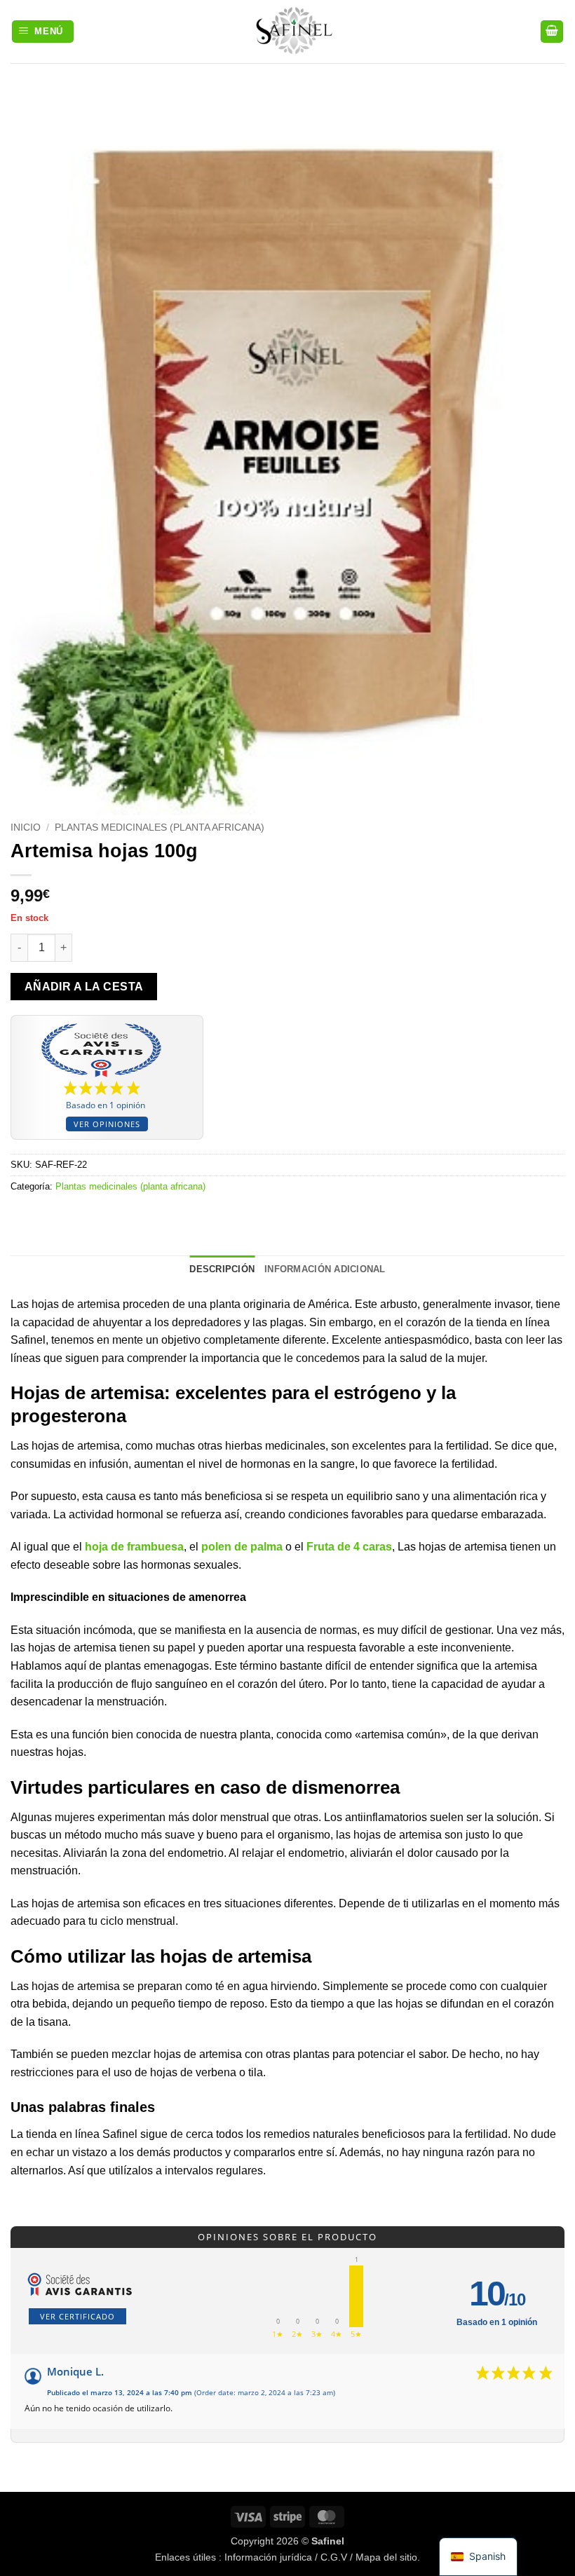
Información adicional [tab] (325, 1269)
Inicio (26, 827)
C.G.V (334, 2557)
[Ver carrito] (552, 32)
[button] (43, 32)
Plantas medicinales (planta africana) (160, 827)
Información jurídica (268, 2557)
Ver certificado (77, 2316)
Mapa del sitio (386, 2557)
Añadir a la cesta (84, 987)
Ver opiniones (107, 1124)
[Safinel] (287, 32)
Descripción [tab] (222, 1269)
